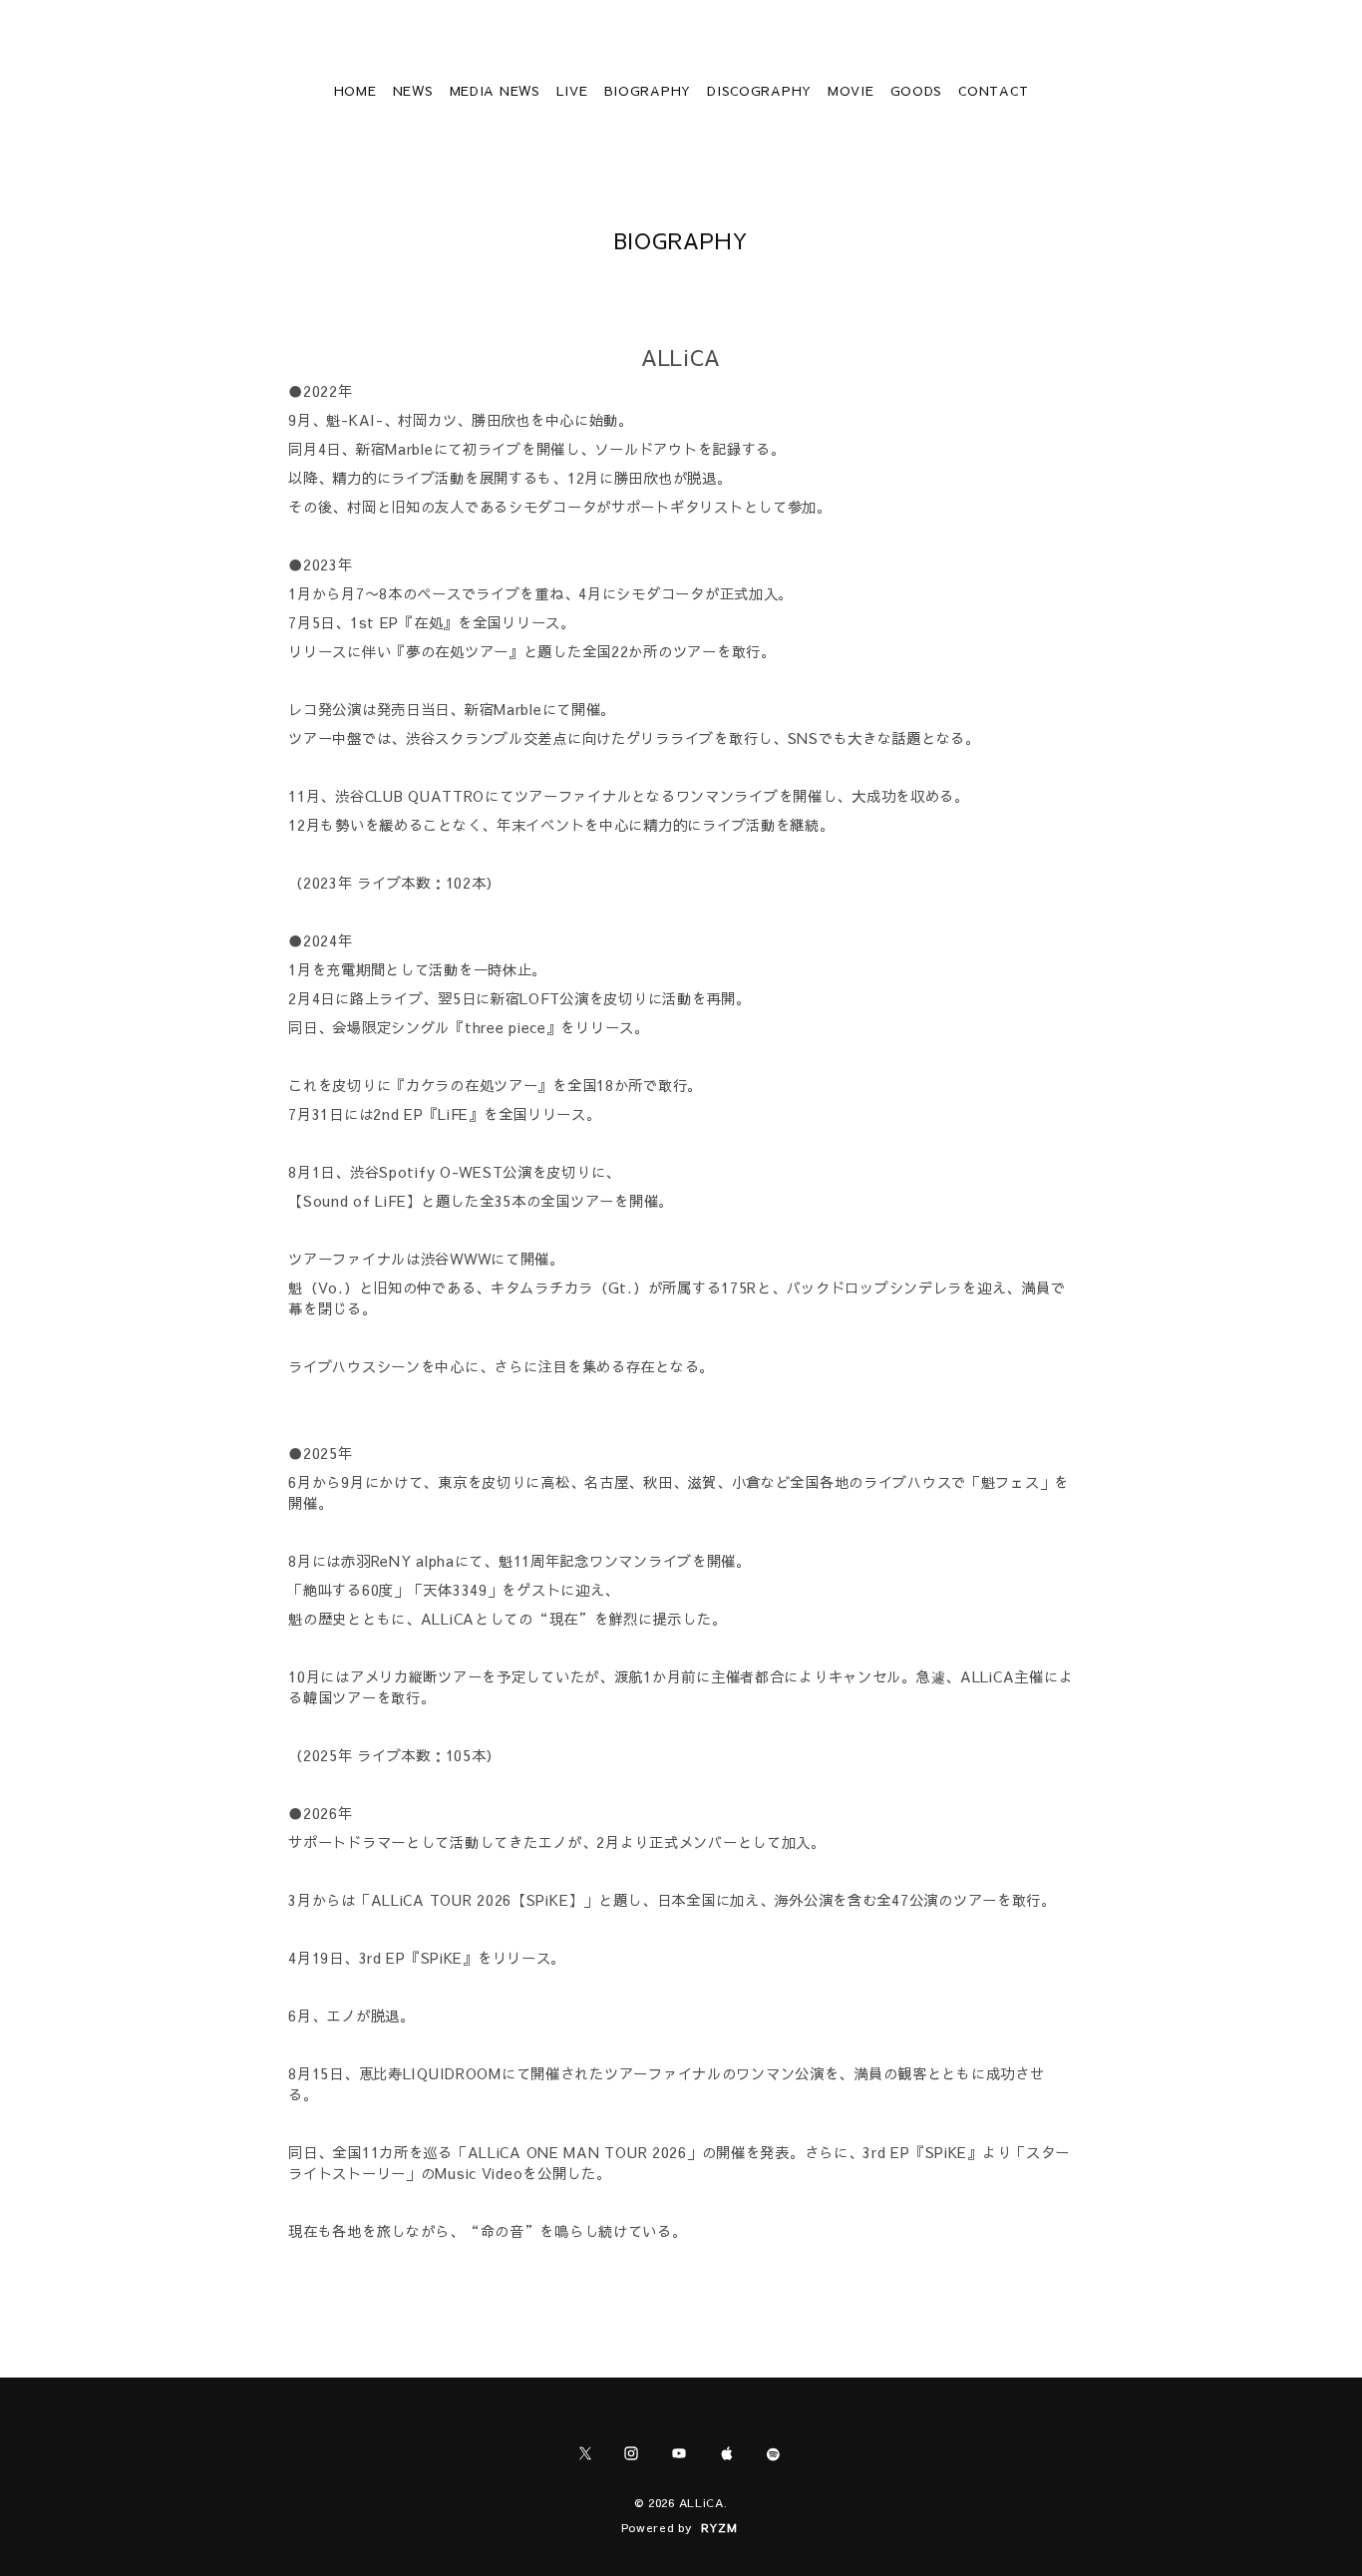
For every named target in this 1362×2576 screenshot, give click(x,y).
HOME (355, 91)
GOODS (917, 91)
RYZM (719, 2527)
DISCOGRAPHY (759, 91)
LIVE (572, 91)
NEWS (413, 91)
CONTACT (993, 91)
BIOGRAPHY (648, 91)
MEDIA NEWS (495, 91)
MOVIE (851, 91)
